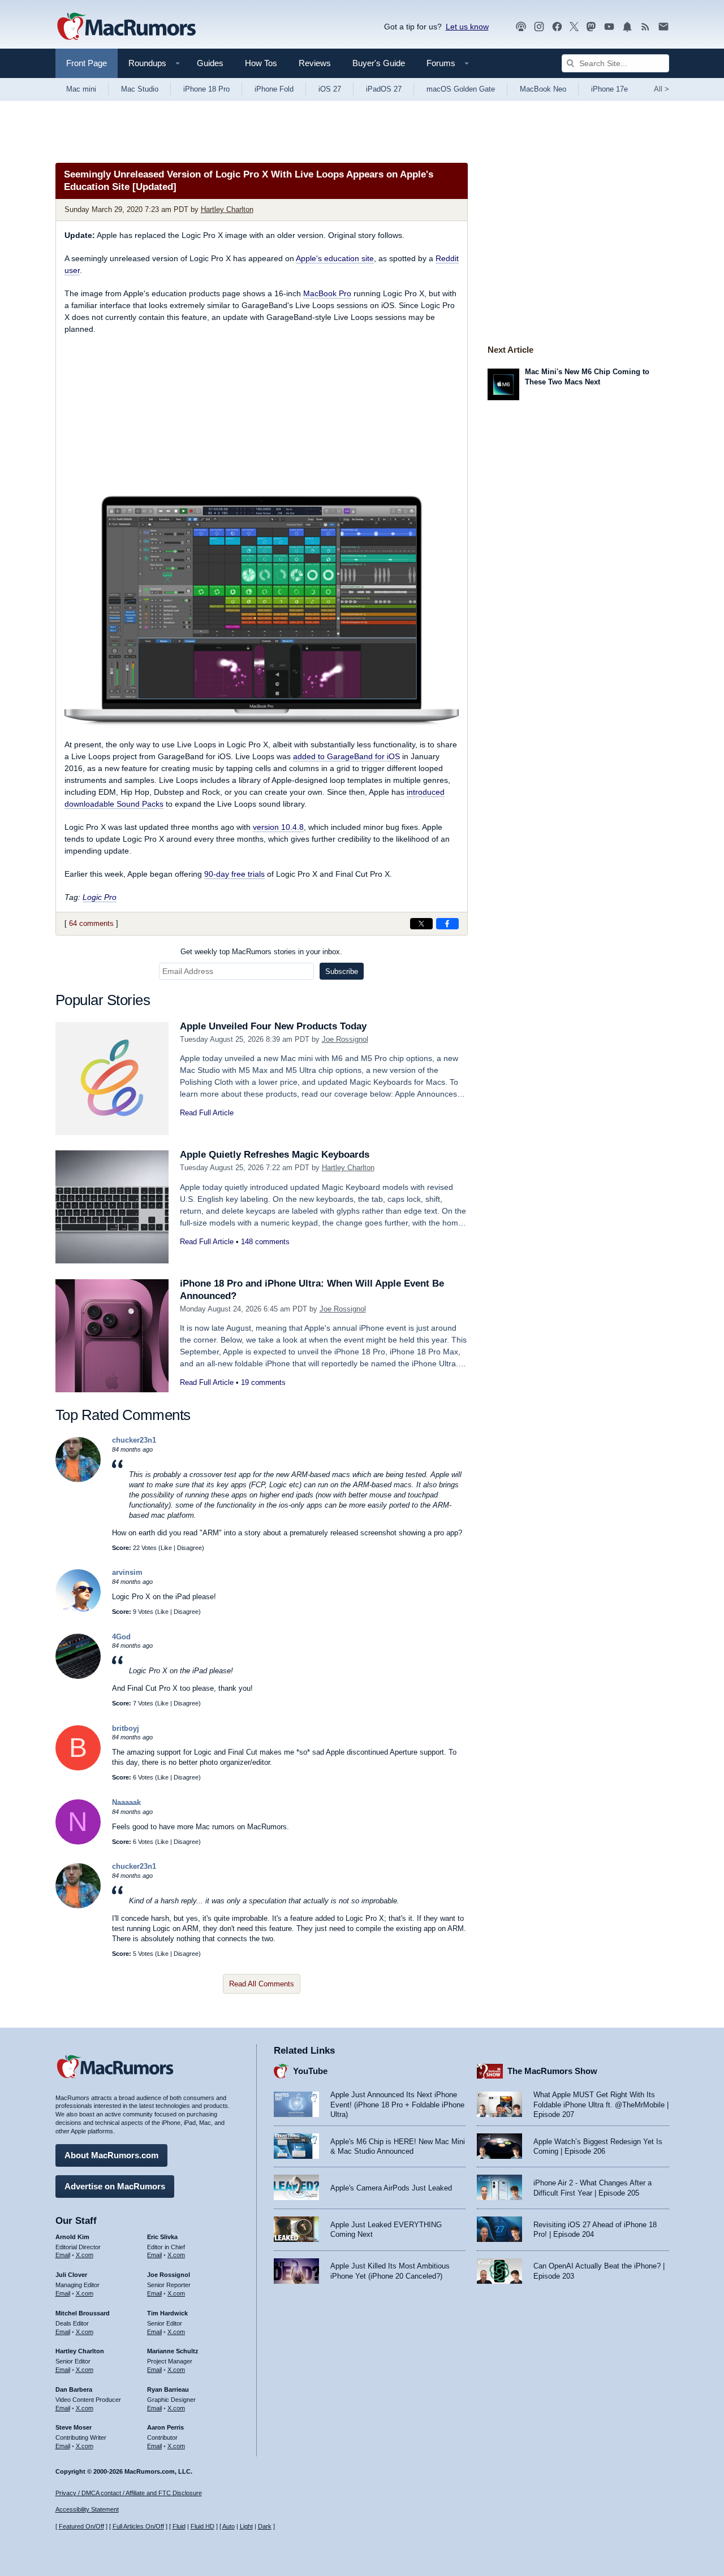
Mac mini (81, 89)
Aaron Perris (165, 2427)
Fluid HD (202, 2526)
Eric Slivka (162, 2237)
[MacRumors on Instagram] (539, 27)
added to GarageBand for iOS (346, 756)
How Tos (261, 63)
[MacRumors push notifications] (627, 27)
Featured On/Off (81, 2526)
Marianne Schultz (173, 2351)
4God (121, 1637)
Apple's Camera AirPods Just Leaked (391, 2188)
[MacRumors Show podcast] (521, 27)
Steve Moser (74, 2427)
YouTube (310, 2071)
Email (63, 2255)
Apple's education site (335, 258)
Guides (210, 63)
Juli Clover (71, 2275)
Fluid (179, 2526)
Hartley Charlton (227, 209)
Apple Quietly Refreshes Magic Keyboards (275, 1155)
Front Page (87, 63)
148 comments (265, 1242)
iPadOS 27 (384, 89)
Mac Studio (140, 89)
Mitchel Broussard (83, 2313)
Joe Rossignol (345, 1039)
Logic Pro (100, 897)
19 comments (263, 1382)
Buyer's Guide (379, 63)
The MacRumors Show (552, 2071)
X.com (85, 2255)
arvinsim (127, 1572)
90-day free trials (234, 874)
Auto (229, 2526)
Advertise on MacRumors (115, 2186)
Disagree (189, 1548)
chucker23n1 (134, 1440)
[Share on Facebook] (447, 924)
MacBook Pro (327, 293)
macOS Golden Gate (461, 89)
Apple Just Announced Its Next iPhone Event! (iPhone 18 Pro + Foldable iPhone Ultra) (397, 2105)
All (661, 89)
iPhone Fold (274, 89)
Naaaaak (126, 1802)
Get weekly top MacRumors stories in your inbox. (261, 952)
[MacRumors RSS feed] (645, 27)
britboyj (126, 1728)
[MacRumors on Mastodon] (591, 27)
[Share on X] (421, 924)
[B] (78, 1768)
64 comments (91, 923)
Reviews (315, 63)
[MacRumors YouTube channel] (609, 27)
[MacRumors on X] (574, 27)
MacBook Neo (543, 89)
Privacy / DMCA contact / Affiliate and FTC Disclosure (129, 2493)
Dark (265, 2526)
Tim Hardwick (167, 2313)
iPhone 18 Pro (206, 89)
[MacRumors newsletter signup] (663, 27)
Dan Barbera (74, 2389)
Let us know (467, 27)
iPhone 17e (609, 89)
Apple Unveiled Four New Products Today (273, 1026)
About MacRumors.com (111, 2155)
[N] (78, 1842)
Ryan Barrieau (168, 2389)
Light (246, 2526)
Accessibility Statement (87, 2509)
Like (166, 1548)
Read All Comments (262, 1984)
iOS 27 (330, 89)
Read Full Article (207, 1113)
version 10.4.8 (278, 827)
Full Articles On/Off (138, 2526)
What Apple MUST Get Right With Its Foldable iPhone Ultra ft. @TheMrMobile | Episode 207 (601, 2105)
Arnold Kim (72, 2237)
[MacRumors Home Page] (126, 27)
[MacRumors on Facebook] (557, 27)
